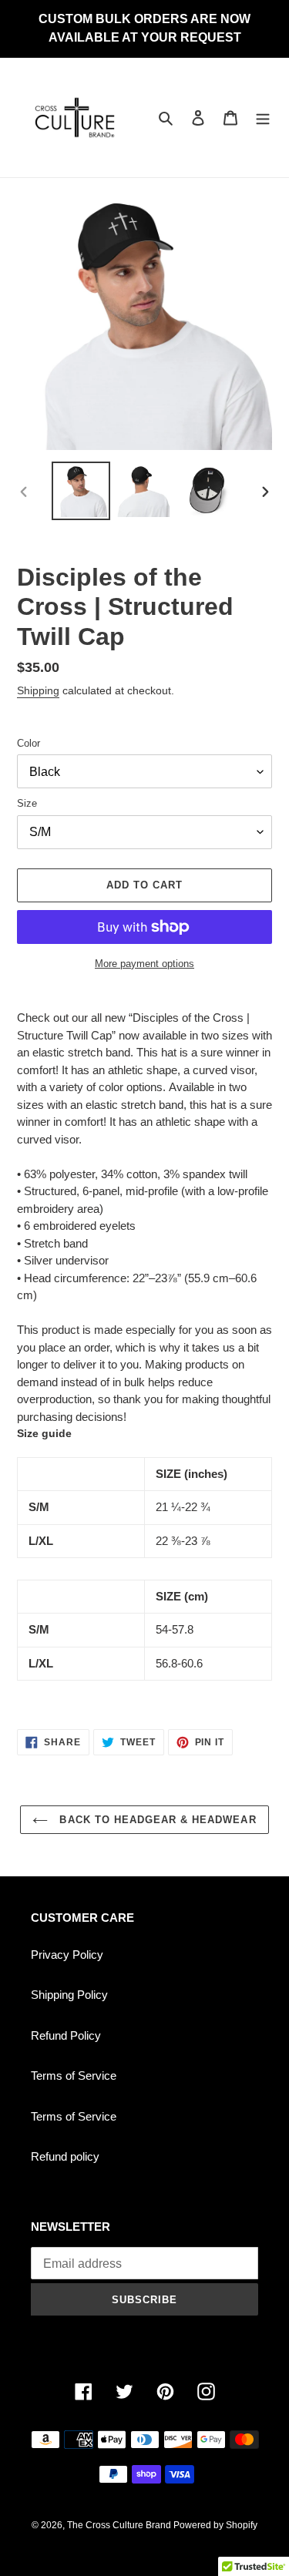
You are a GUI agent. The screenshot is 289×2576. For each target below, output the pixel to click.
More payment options (144, 964)
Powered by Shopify (215, 2525)
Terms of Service (74, 2076)
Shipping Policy (69, 1995)
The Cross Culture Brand (120, 2525)
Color (29, 743)
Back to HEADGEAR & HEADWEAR (156, 1820)
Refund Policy (66, 2035)
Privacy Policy (67, 1955)
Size (27, 803)
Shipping (38, 690)
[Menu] (263, 118)
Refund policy (65, 2156)
